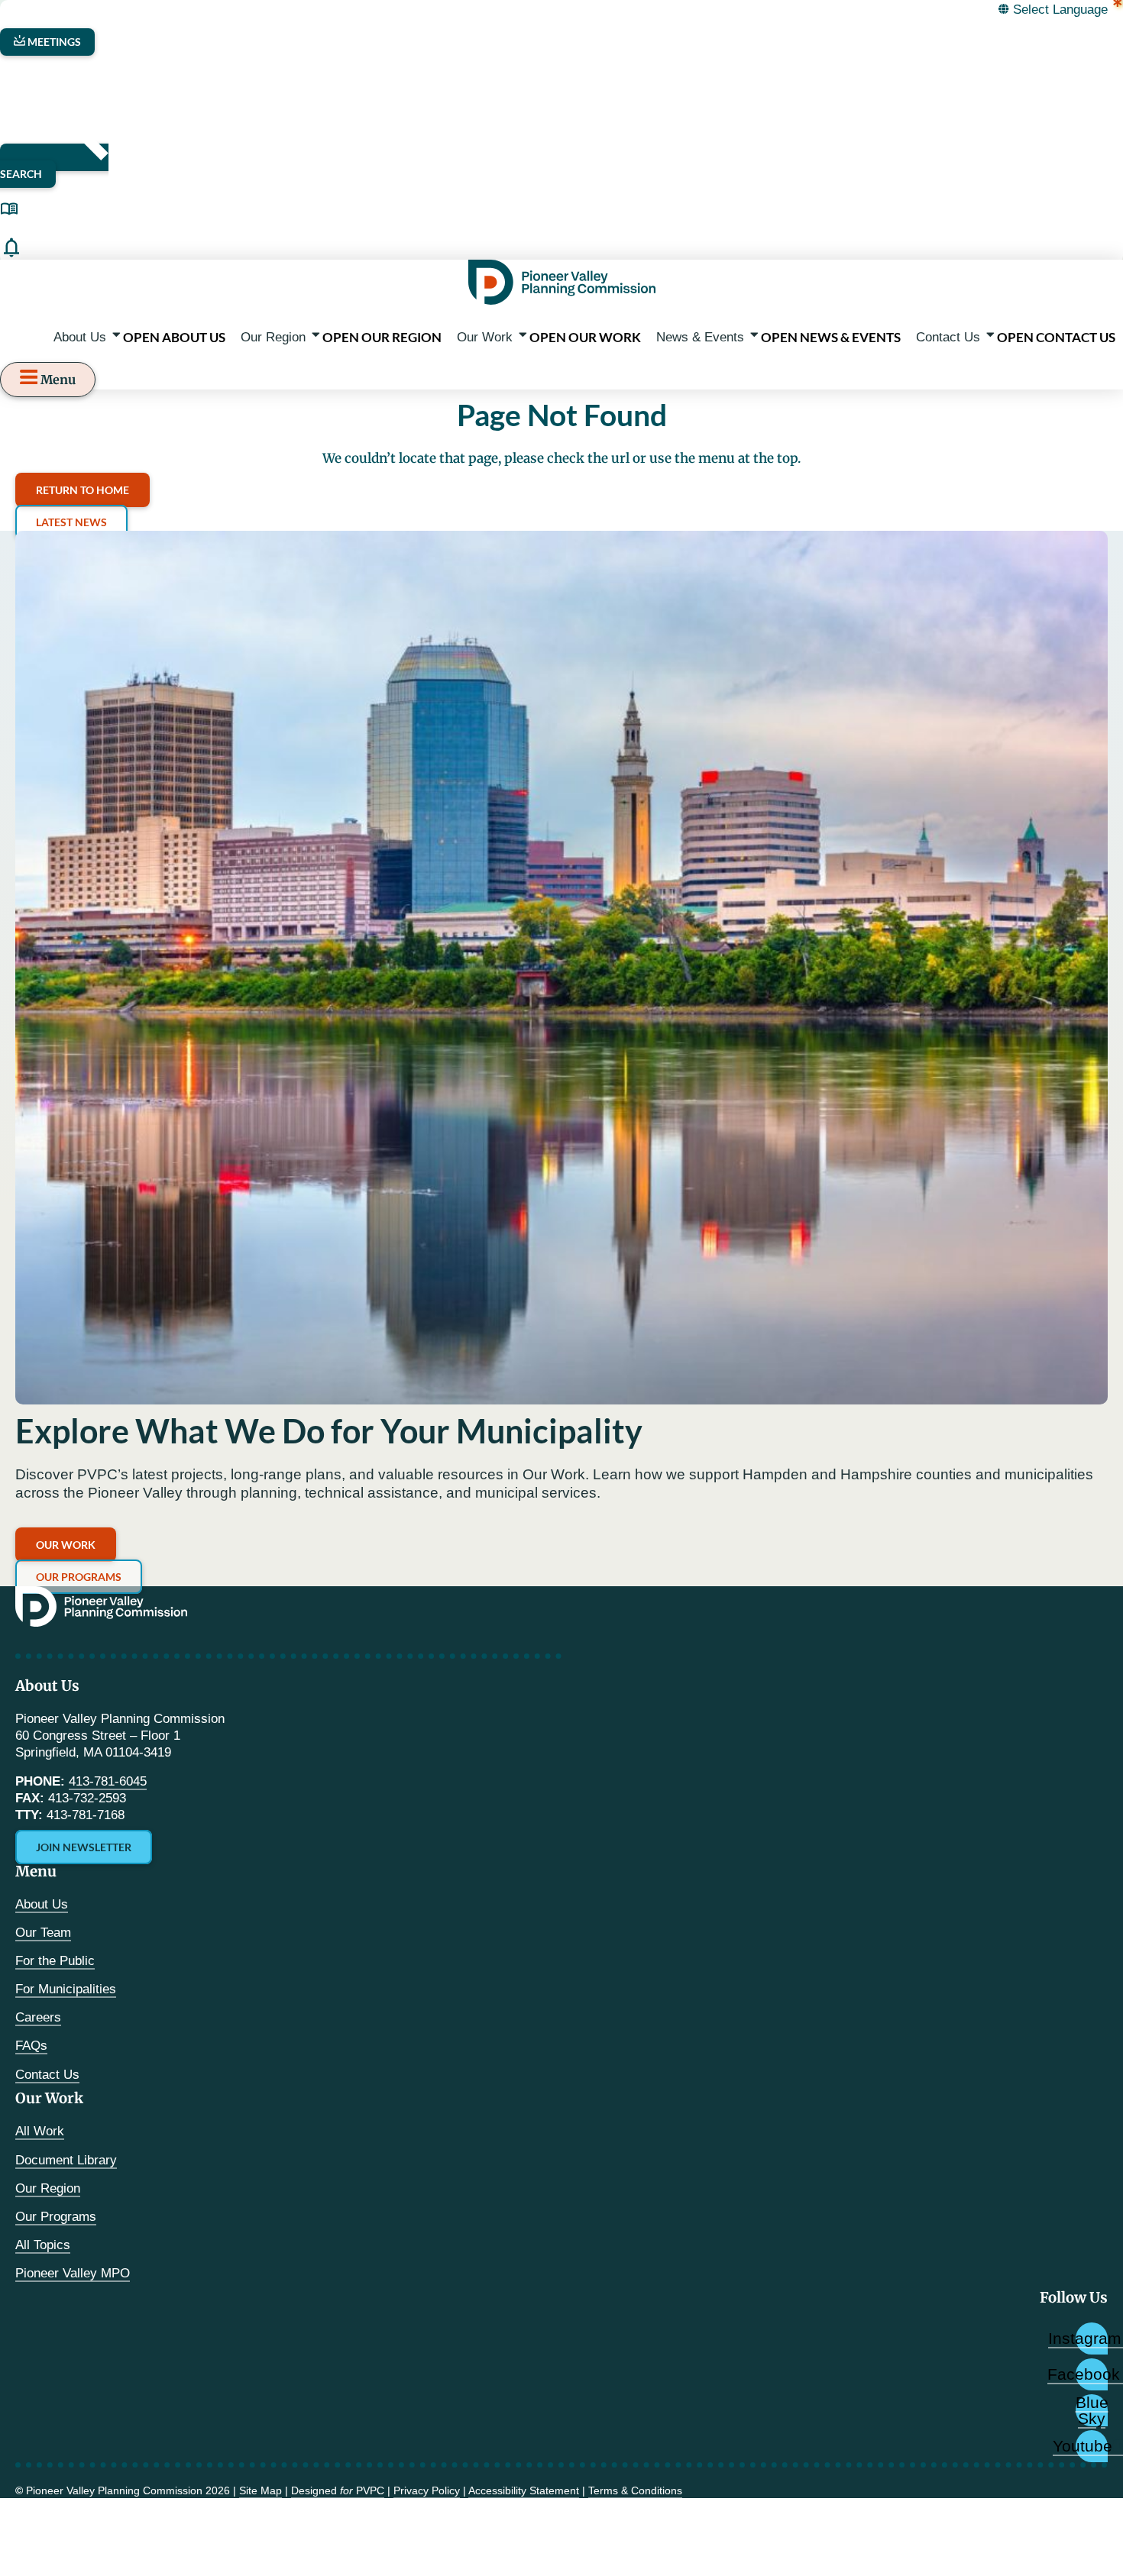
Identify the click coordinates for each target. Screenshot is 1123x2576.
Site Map (261, 2490)
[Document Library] (9, 209)
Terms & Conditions (635, 2490)
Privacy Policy (427, 2490)
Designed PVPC (338, 2490)
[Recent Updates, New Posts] (11, 247)
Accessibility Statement (524, 2490)
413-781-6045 (108, 1781)
